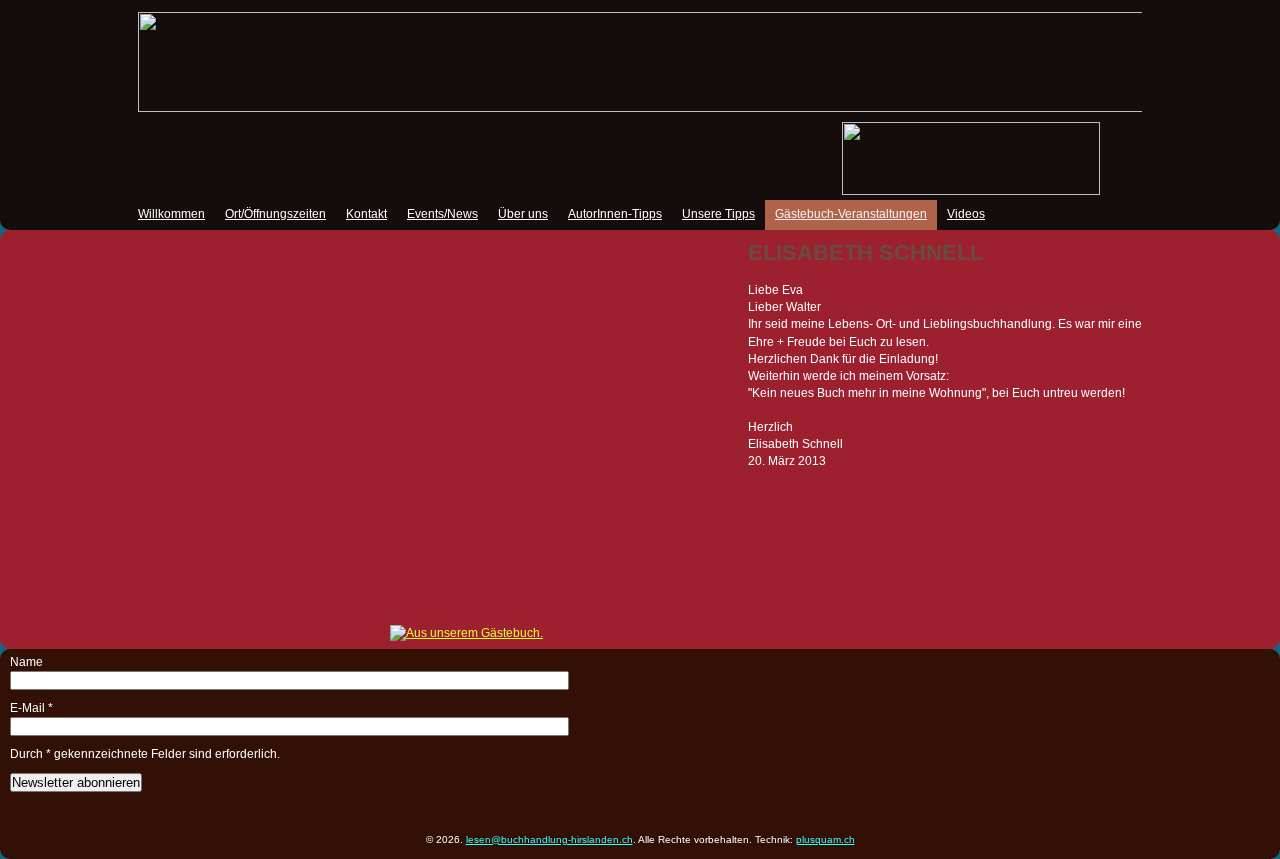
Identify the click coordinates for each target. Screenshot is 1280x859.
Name (26, 662)
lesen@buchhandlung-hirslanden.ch (549, 839)
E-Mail (31, 708)
